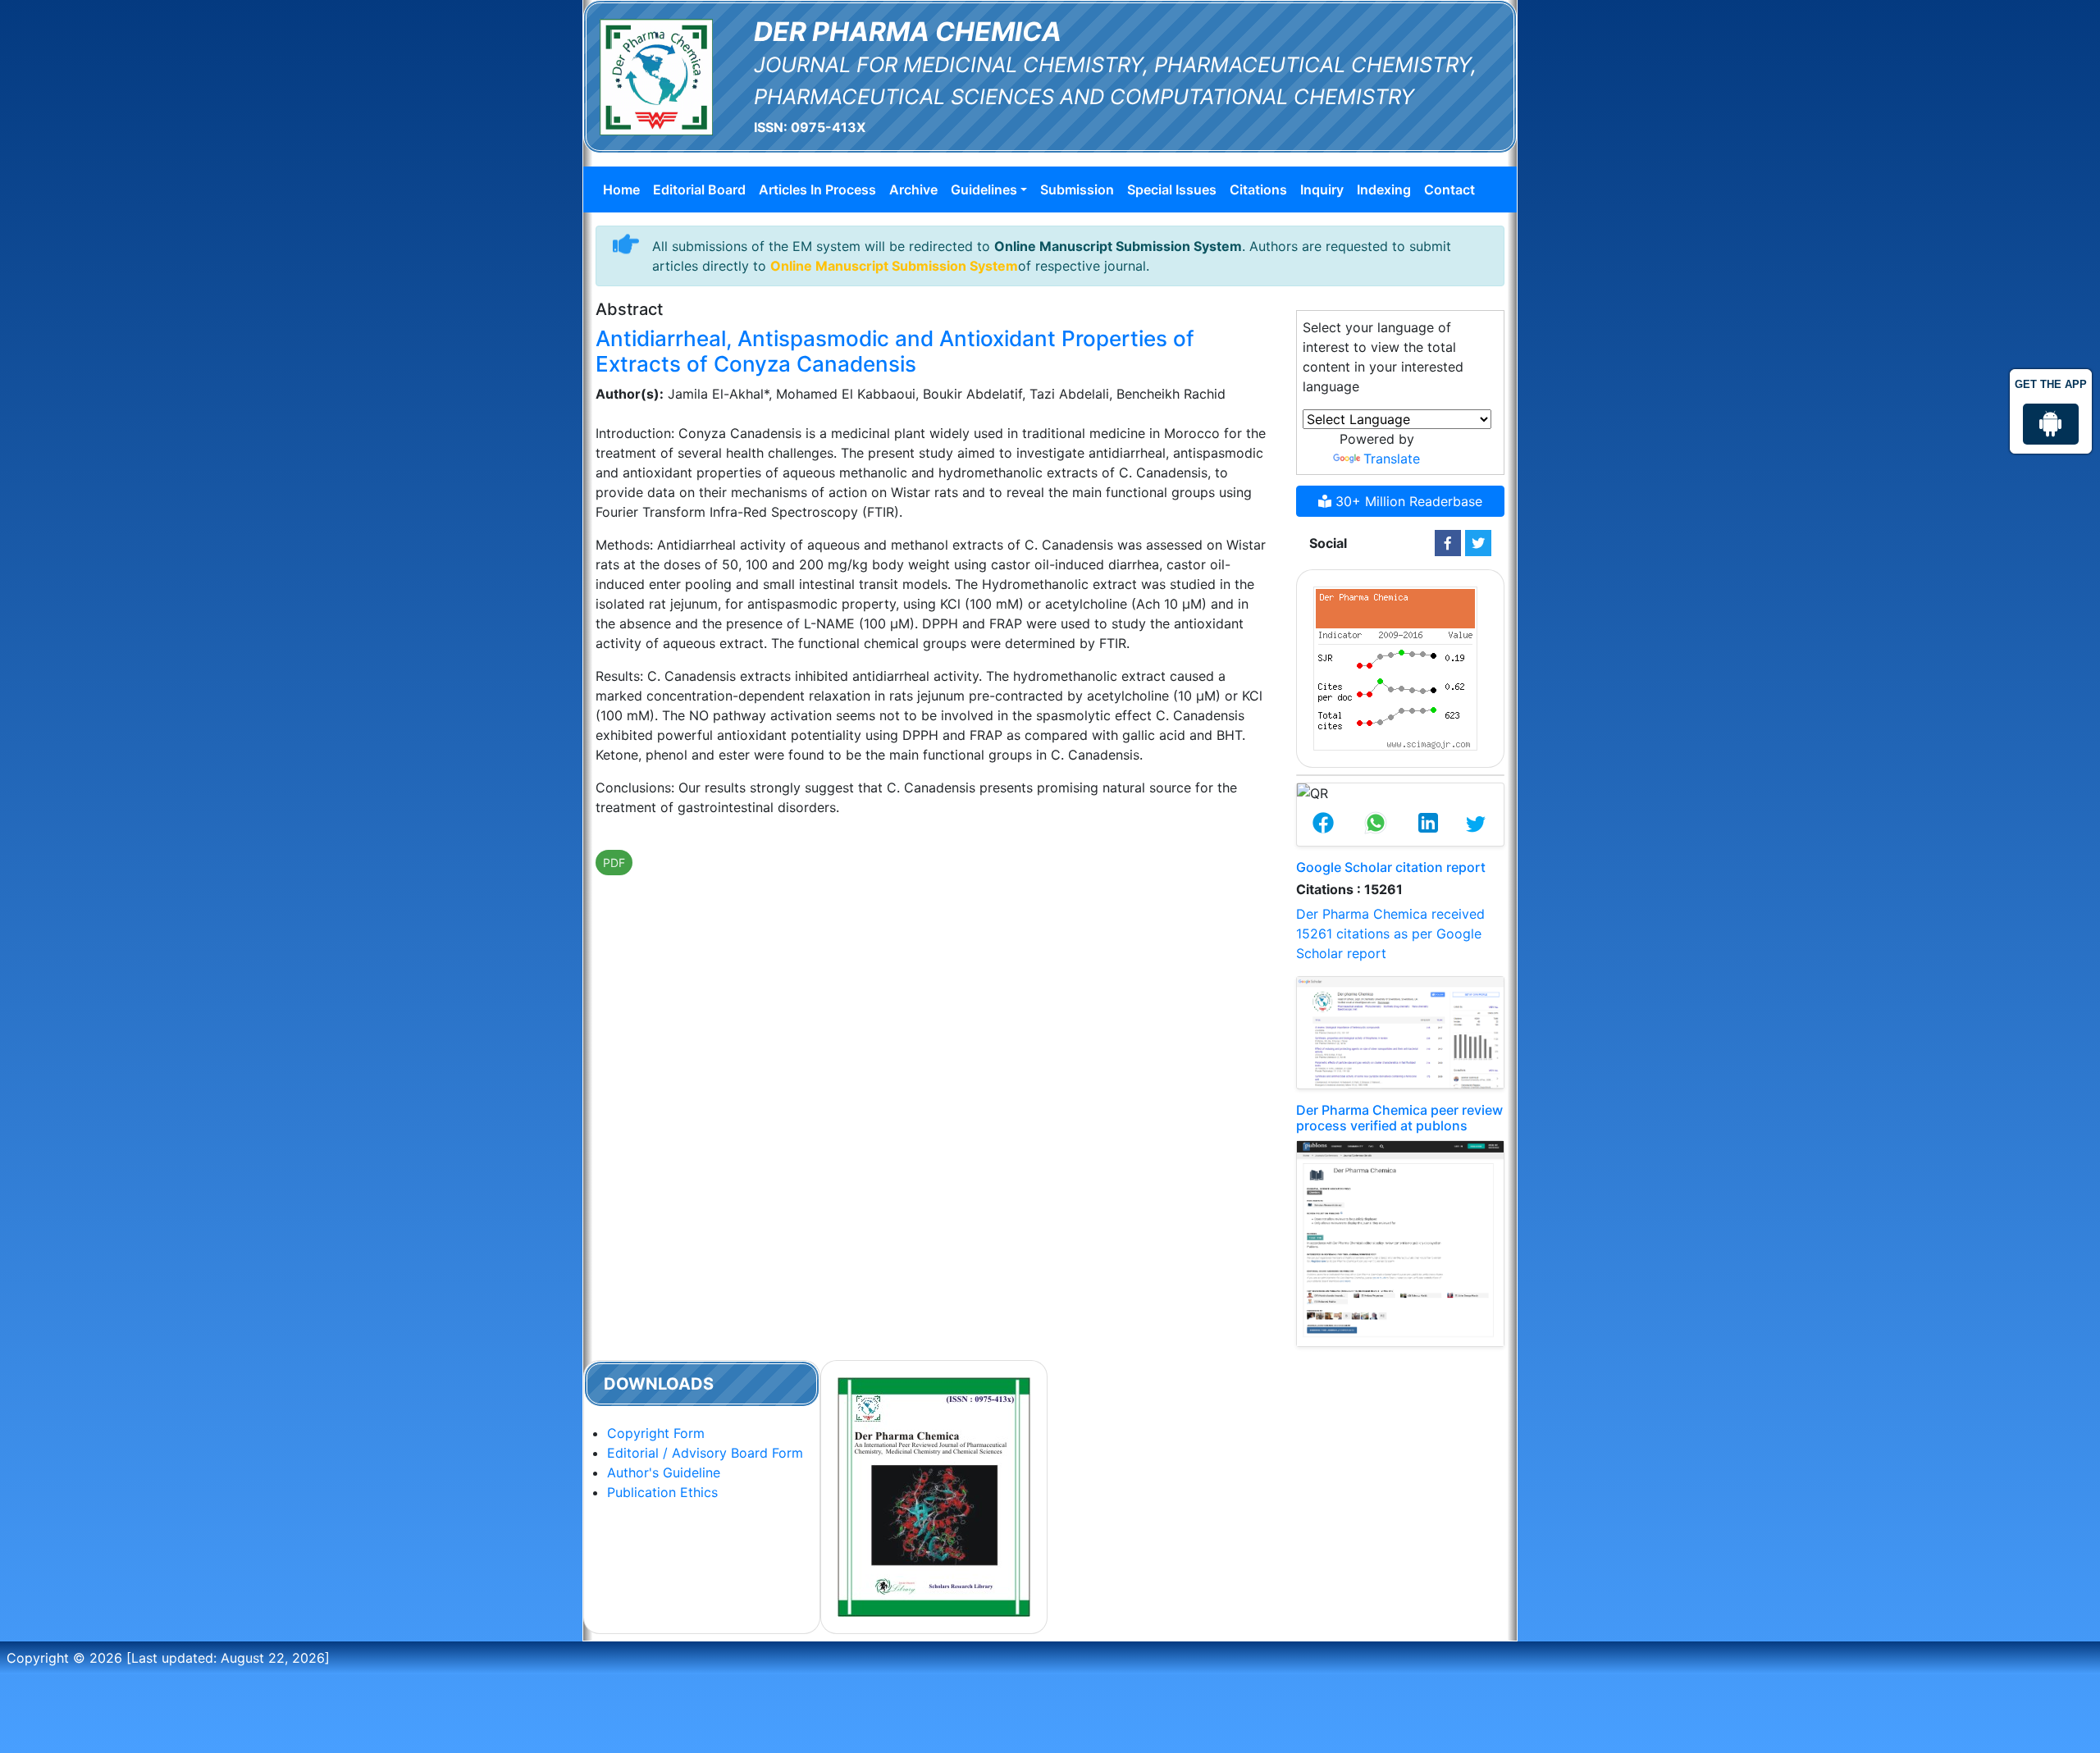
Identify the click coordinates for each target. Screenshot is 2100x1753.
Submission (1077, 189)
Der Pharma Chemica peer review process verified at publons (1399, 1118)
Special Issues (1172, 189)
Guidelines (984, 189)
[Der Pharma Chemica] (656, 75)
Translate (1392, 459)
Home (621, 189)
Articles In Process (817, 189)
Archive (913, 189)
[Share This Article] (1323, 824)
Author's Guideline (664, 1472)
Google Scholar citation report (1391, 867)
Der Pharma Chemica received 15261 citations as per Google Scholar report (1390, 934)
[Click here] (1448, 543)
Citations (1258, 189)
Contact (1449, 189)
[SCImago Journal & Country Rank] (1395, 667)
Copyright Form (656, 1433)
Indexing (1384, 189)
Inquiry (1322, 189)
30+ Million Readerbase (1407, 501)
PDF (614, 863)
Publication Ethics (662, 1492)
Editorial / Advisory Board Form (705, 1453)
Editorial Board (699, 189)
